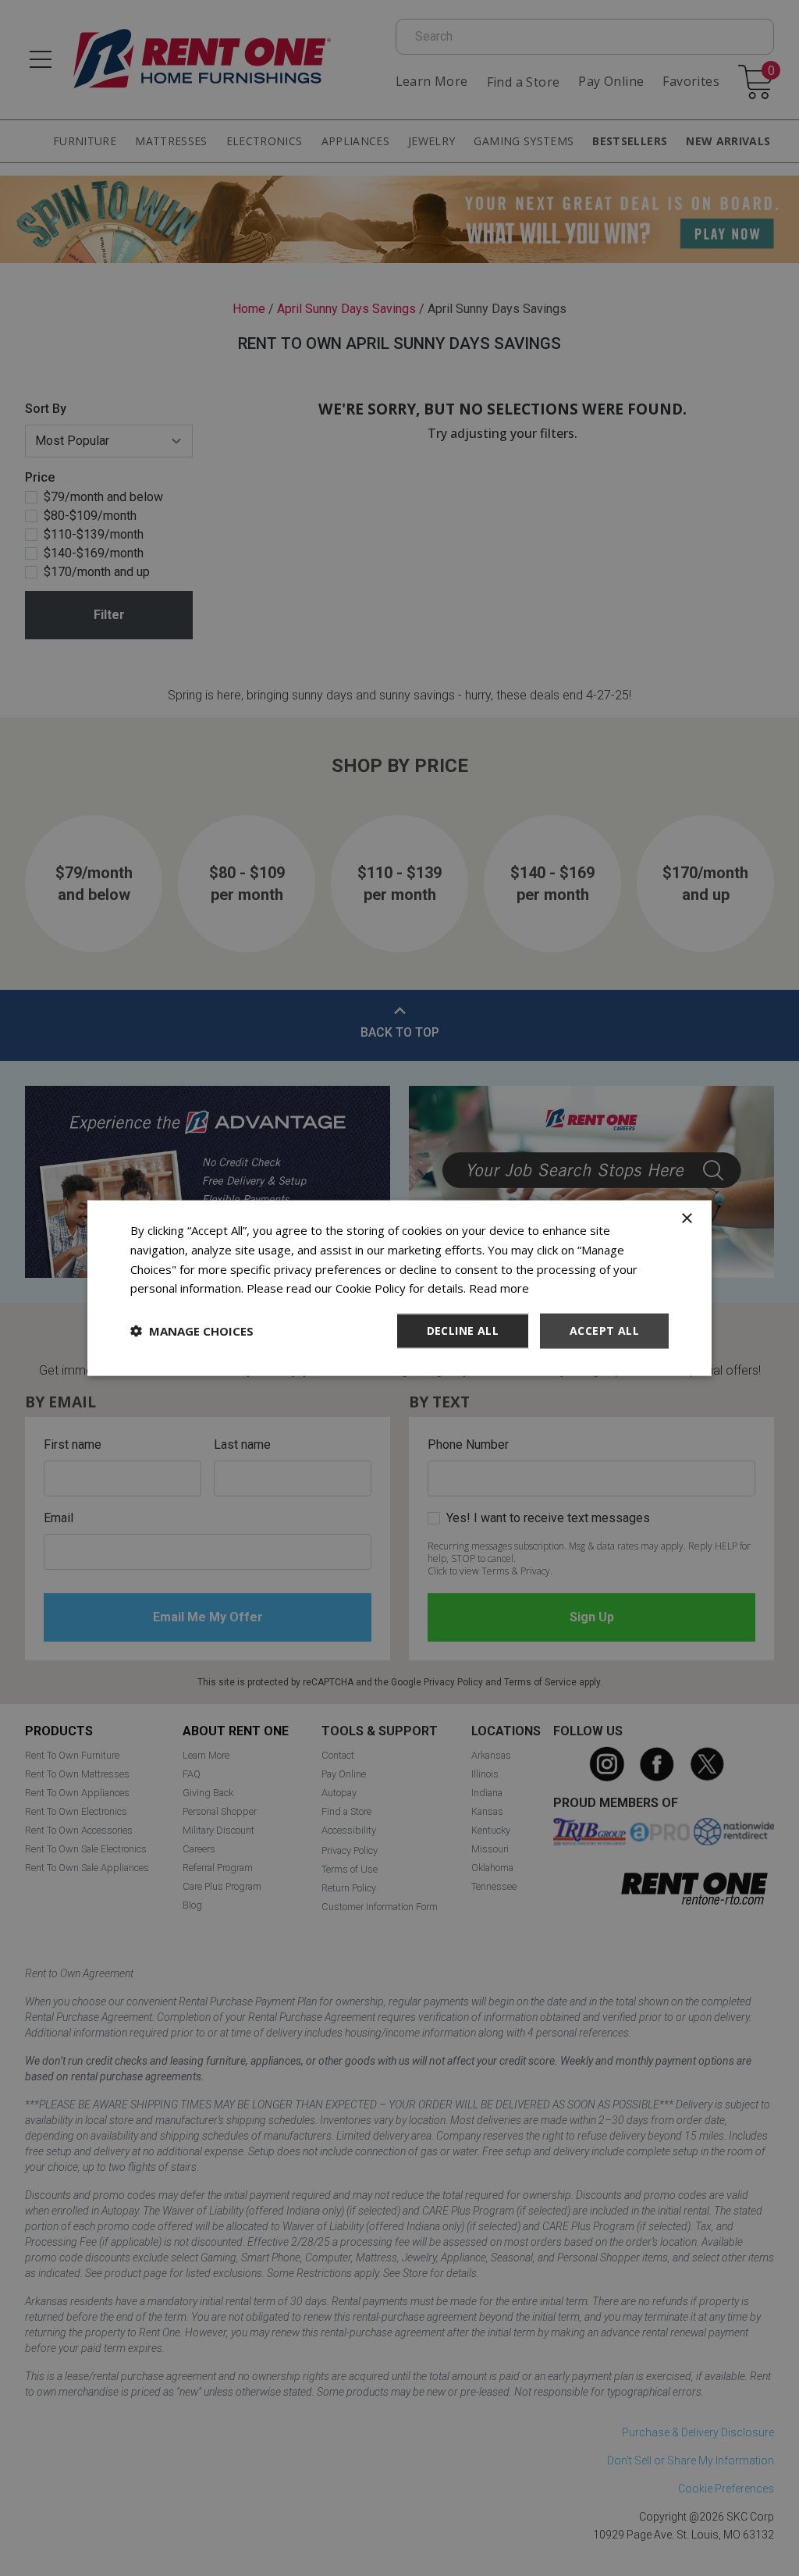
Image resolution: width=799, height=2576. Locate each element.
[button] (192, 1331)
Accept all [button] (604, 1331)
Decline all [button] (463, 1331)
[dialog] (399, 1288)
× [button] (686, 1219)
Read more (499, 1288)
